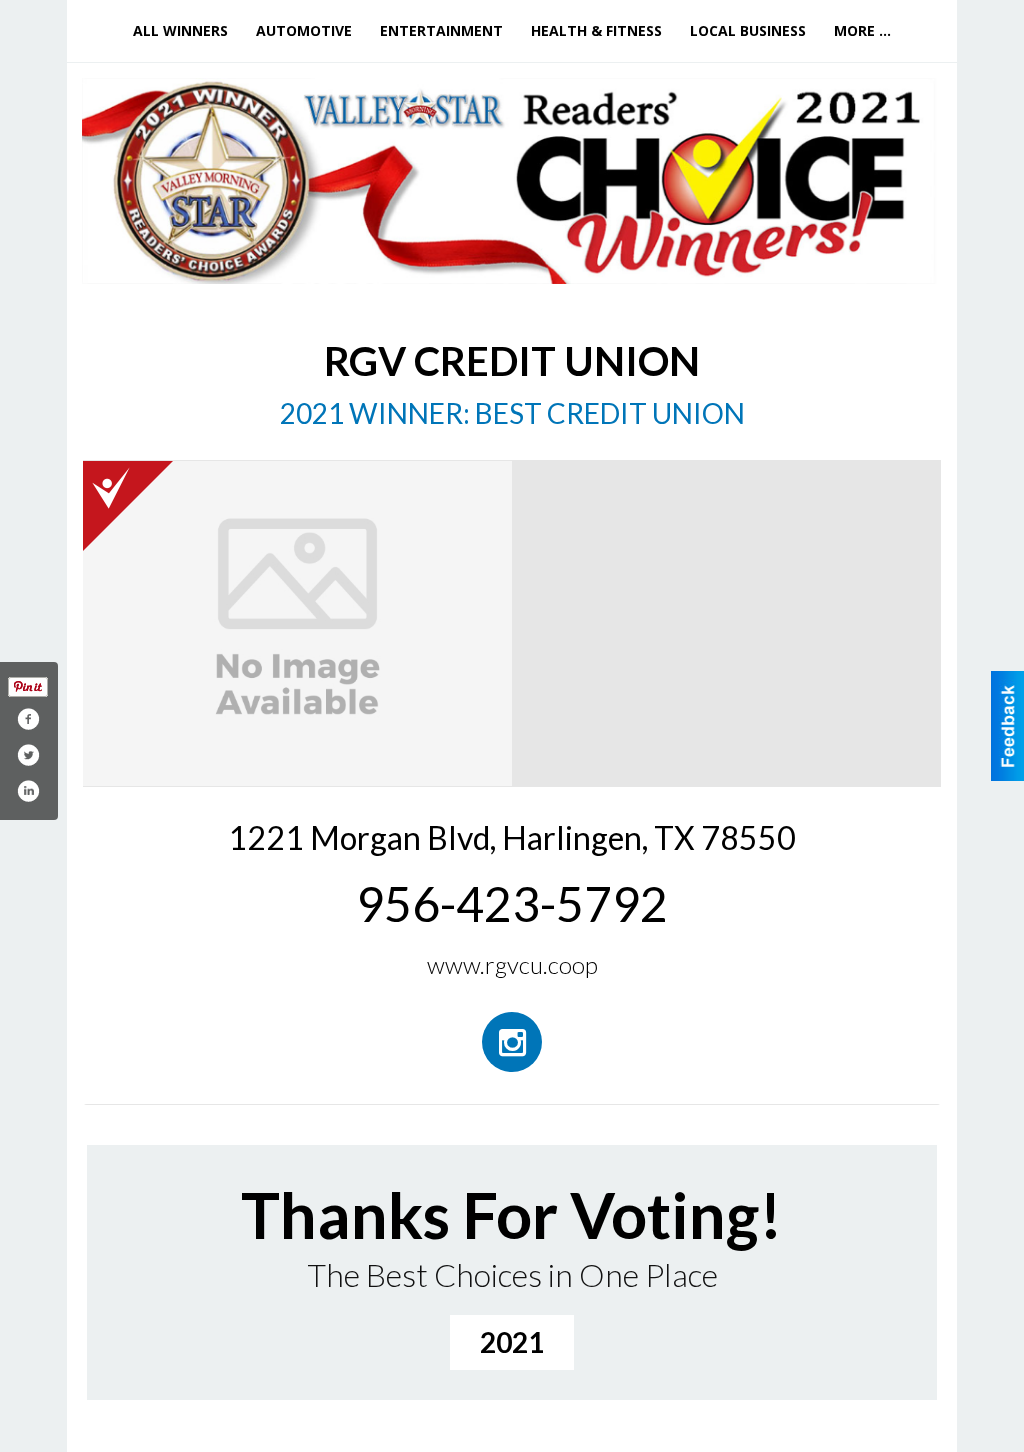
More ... (862, 30)
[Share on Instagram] (28, 791)
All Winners (180, 30)
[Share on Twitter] (28, 755)
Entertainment (441, 30)
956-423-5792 (512, 903)
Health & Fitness (596, 30)
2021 (512, 1342)
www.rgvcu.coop (512, 964)
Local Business (748, 30)
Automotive (304, 30)
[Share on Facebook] (28, 719)
